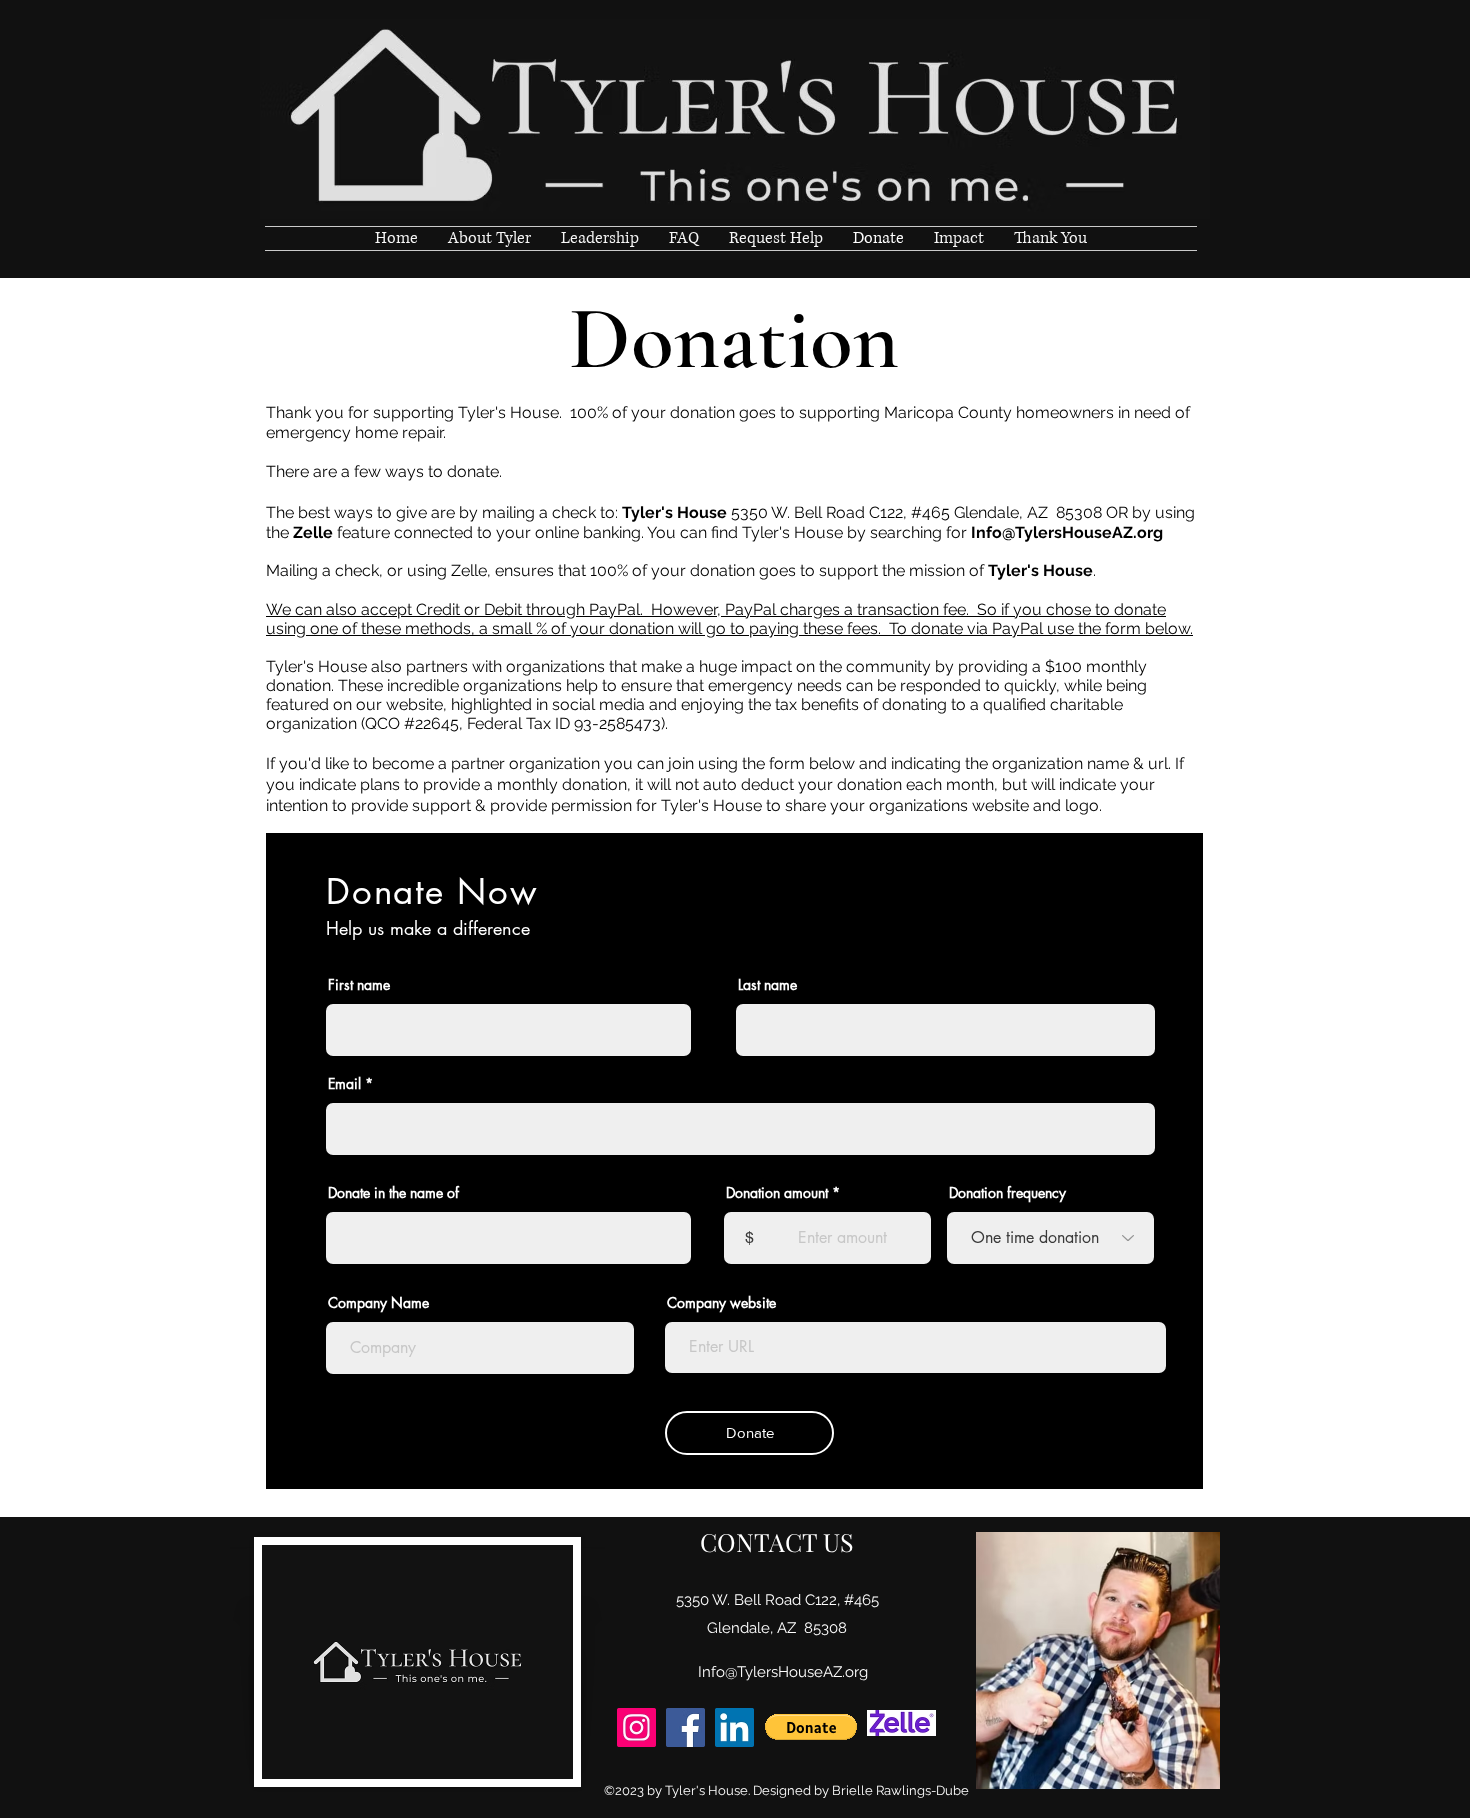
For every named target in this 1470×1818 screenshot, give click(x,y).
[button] (811, 1727)
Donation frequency (1007, 1193)
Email (344, 1084)
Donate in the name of (393, 1193)
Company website (721, 1303)
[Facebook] (685, 1727)
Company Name (378, 1303)
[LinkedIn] (734, 1727)
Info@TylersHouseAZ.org (1067, 532)
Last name (767, 985)
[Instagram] (636, 1727)
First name (359, 985)
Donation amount (777, 1193)
